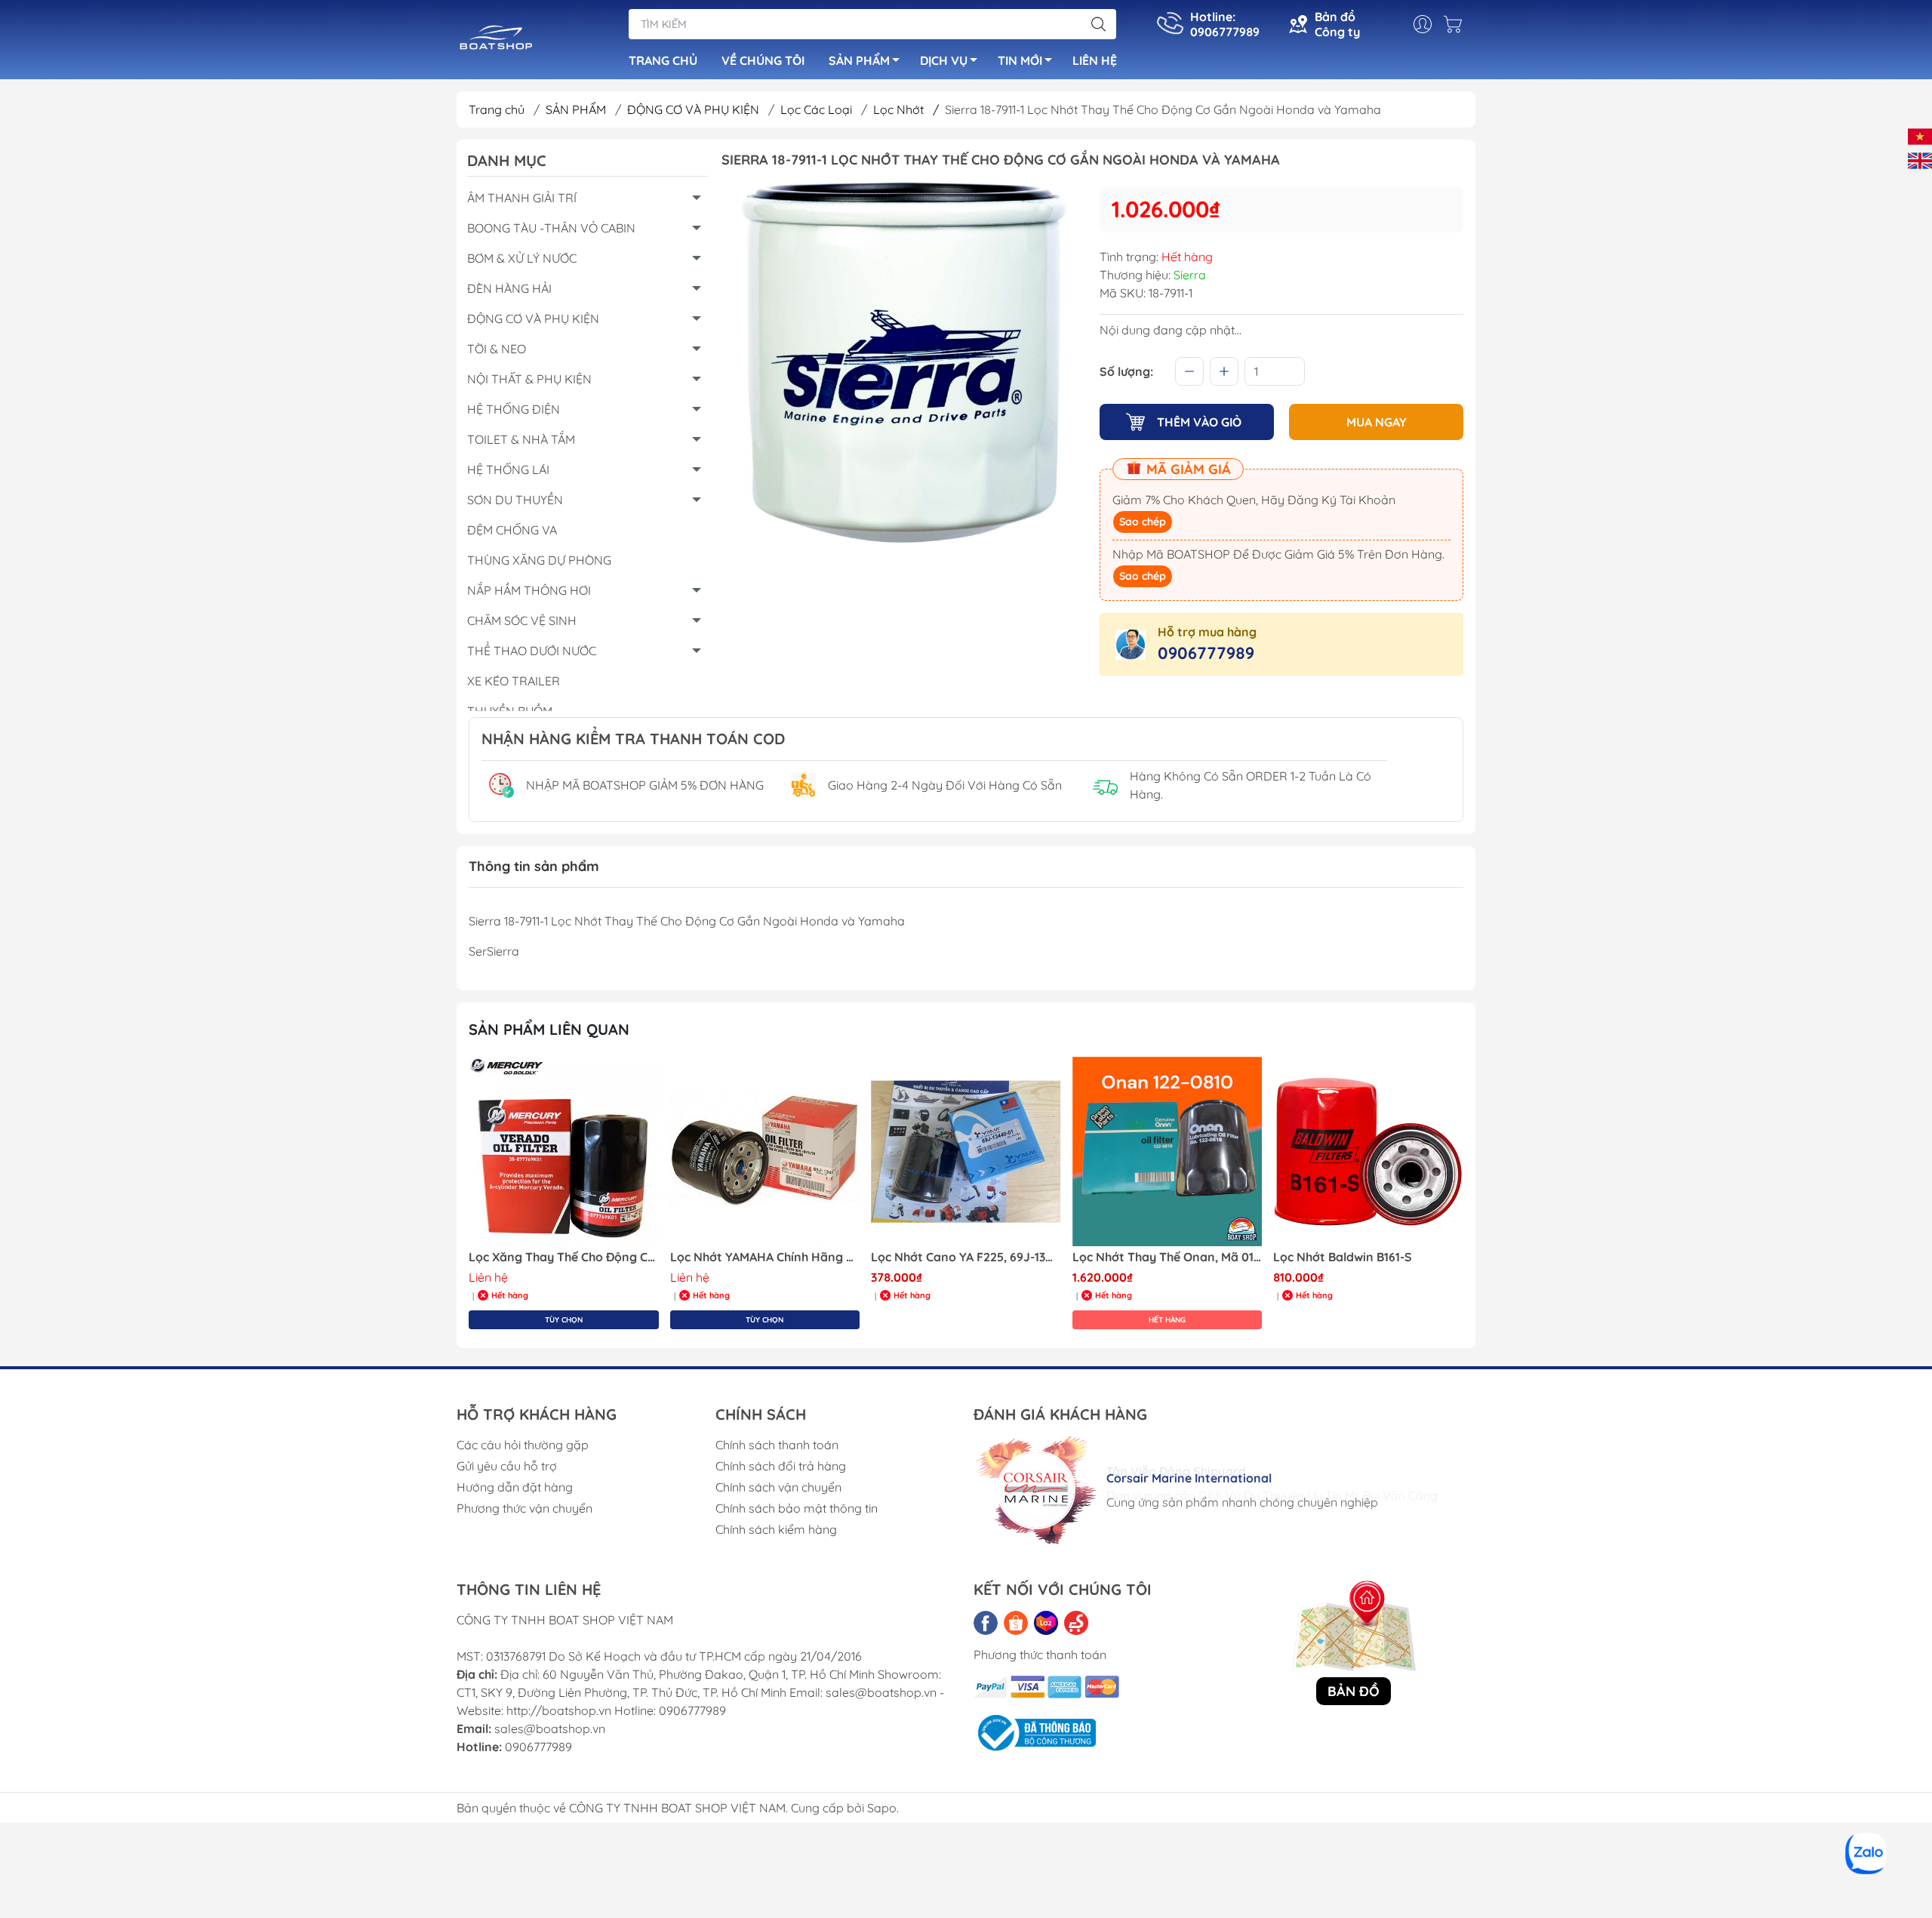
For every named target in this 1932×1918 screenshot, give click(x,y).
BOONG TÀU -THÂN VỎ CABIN (551, 228)
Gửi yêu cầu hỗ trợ (507, 1466)
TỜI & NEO (497, 349)
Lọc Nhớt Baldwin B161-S (1142, 1257)
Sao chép (1143, 522)
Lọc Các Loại (818, 109)
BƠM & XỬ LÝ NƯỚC (522, 258)
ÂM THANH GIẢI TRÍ (522, 198)
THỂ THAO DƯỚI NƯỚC (532, 651)
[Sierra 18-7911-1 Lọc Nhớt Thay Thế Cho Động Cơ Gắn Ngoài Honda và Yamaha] (1368, 1152)
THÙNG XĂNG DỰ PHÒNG (539, 560)
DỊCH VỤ (944, 60)
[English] (1920, 159)
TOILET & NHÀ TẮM (521, 439)
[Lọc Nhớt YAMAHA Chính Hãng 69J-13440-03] (564, 1152)
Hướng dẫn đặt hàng (515, 1487)
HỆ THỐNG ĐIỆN (514, 409)
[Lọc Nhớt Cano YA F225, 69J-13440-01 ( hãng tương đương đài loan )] (765, 1152)
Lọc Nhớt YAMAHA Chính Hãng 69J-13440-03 (564, 1257)
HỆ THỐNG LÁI (508, 469)
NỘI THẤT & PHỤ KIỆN (529, 379)
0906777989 (1206, 653)
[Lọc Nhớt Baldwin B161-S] (1168, 1152)
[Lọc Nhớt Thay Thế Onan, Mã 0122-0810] (966, 1152)
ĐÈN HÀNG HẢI (509, 288)
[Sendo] (1076, 1623)
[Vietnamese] (1920, 135)
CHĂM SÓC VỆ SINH (522, 620)
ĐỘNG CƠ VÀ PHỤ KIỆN (695, 109)
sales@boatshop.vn (550, 1729)
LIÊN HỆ (1095, 60)
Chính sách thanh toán (777, 1445)
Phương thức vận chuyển (525, 1508)
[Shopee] (1016, 1623)
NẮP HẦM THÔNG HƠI (529, 590)
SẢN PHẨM (859, 60)
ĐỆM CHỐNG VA (512, 530)
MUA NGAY (1377, 422)
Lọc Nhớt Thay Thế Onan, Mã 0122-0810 (966, 1257)
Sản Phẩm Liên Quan (549, 1029)
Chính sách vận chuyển (778, 1487)
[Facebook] (986, 1623)
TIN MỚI (1020, 60)
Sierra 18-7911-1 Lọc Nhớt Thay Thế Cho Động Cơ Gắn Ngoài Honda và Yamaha (1368, 1257)
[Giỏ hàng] (1457, 24)
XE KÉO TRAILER (514, 681)
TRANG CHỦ (663, 60)
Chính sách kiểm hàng (776, 1529)
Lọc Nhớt (906, 109)
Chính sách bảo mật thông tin (797, 1508)
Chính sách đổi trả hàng (781, 1466)
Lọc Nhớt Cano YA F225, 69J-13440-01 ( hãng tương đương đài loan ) (765, 1257)
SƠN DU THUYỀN (515, 500)
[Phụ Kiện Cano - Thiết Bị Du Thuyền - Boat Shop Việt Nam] (496, 41)
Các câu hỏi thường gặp (523, 1445)
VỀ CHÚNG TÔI (763, 60)
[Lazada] (1046, 1623)
